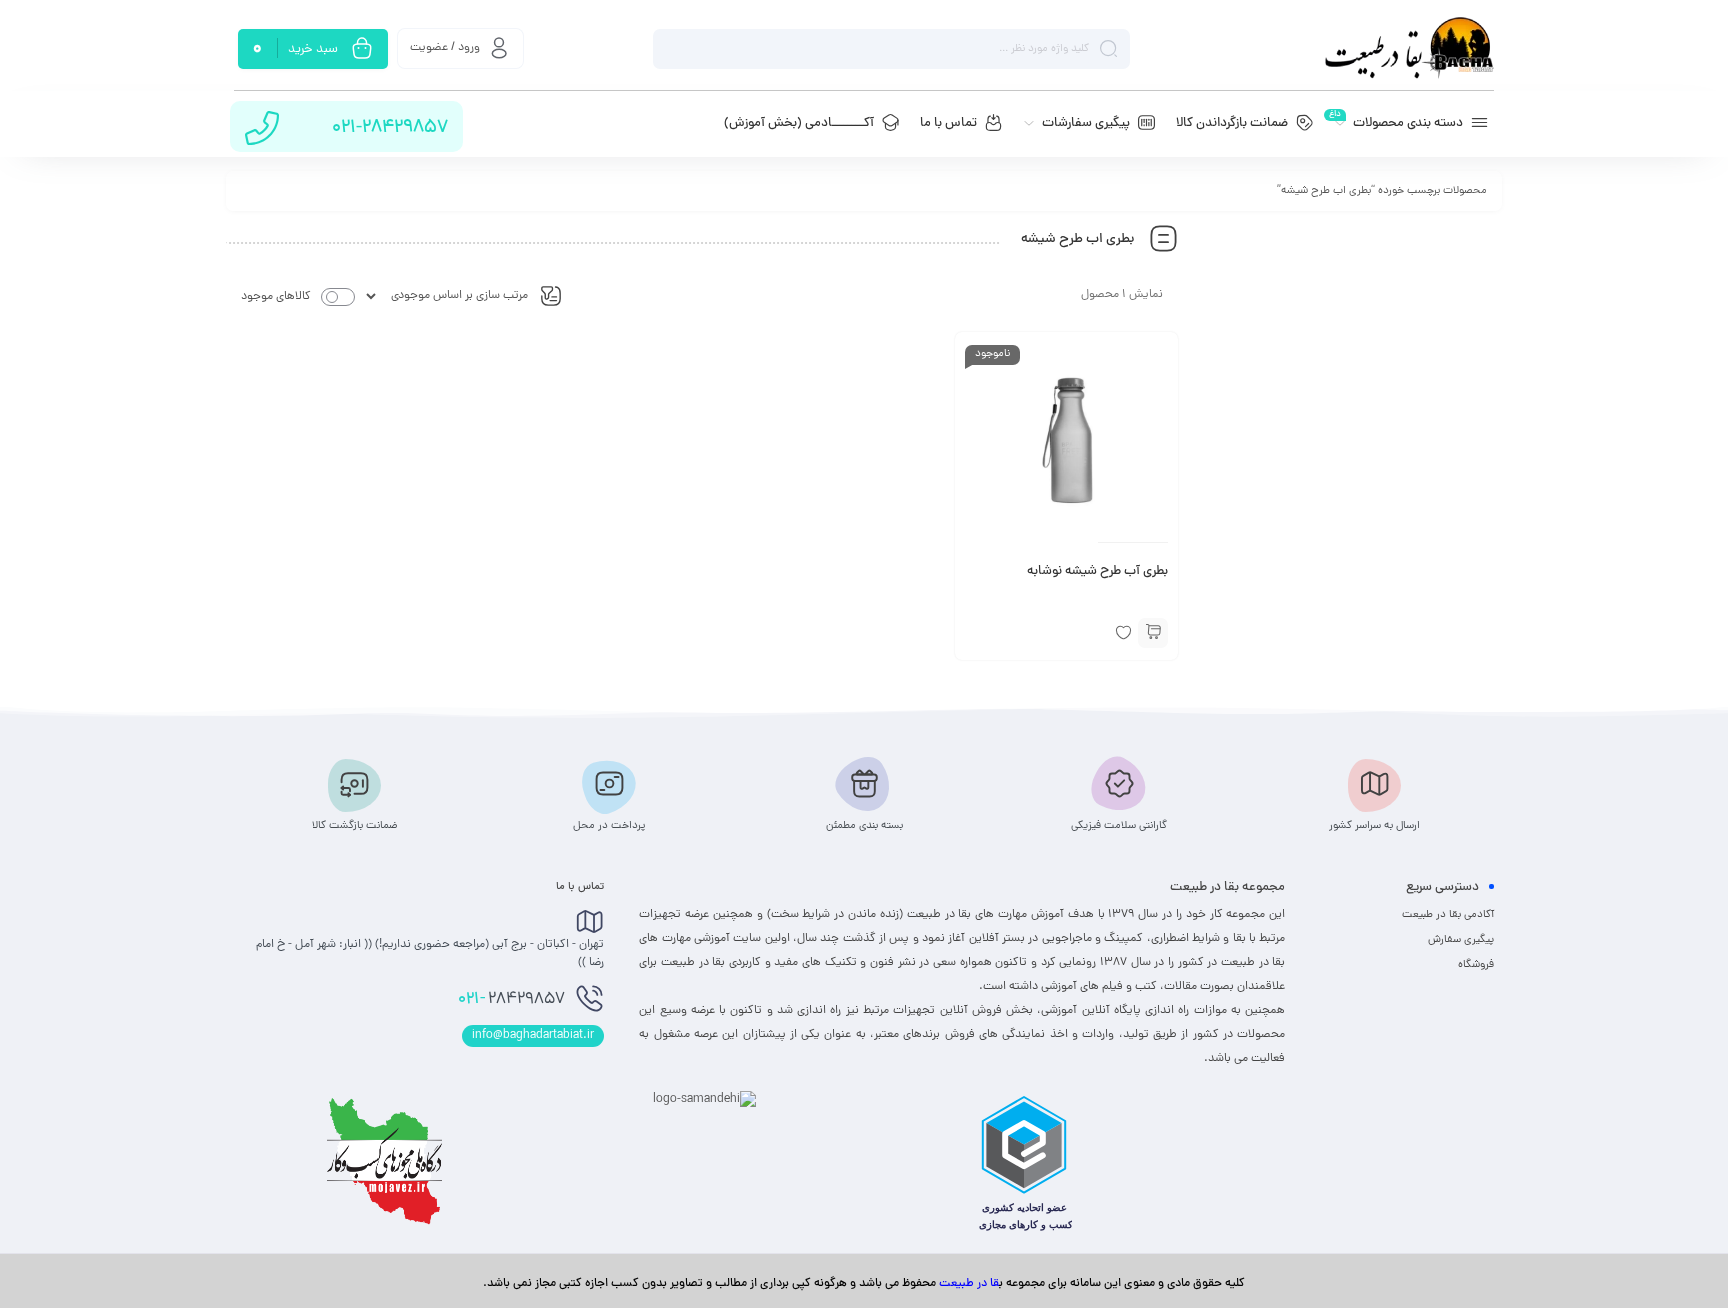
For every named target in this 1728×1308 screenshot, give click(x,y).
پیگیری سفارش (1461, 940)
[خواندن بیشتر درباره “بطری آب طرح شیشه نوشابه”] (1153, 633)
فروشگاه (1476, 965)
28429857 (511, 1000)
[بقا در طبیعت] (1409, 48)
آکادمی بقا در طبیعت (1448, 915)
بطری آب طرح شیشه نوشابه (1097, 572)
